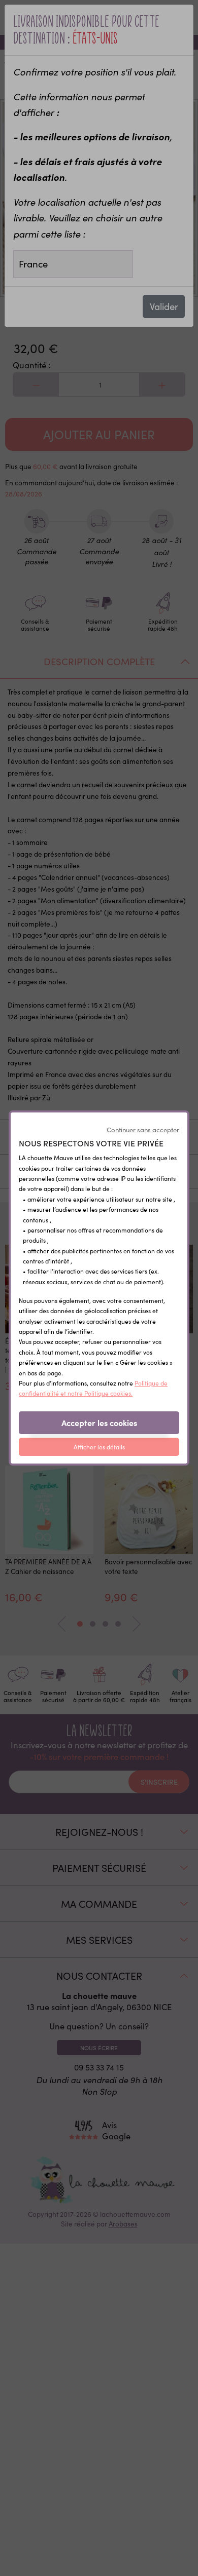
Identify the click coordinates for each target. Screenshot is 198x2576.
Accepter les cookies (99, 1422)
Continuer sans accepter (143, 1130)
